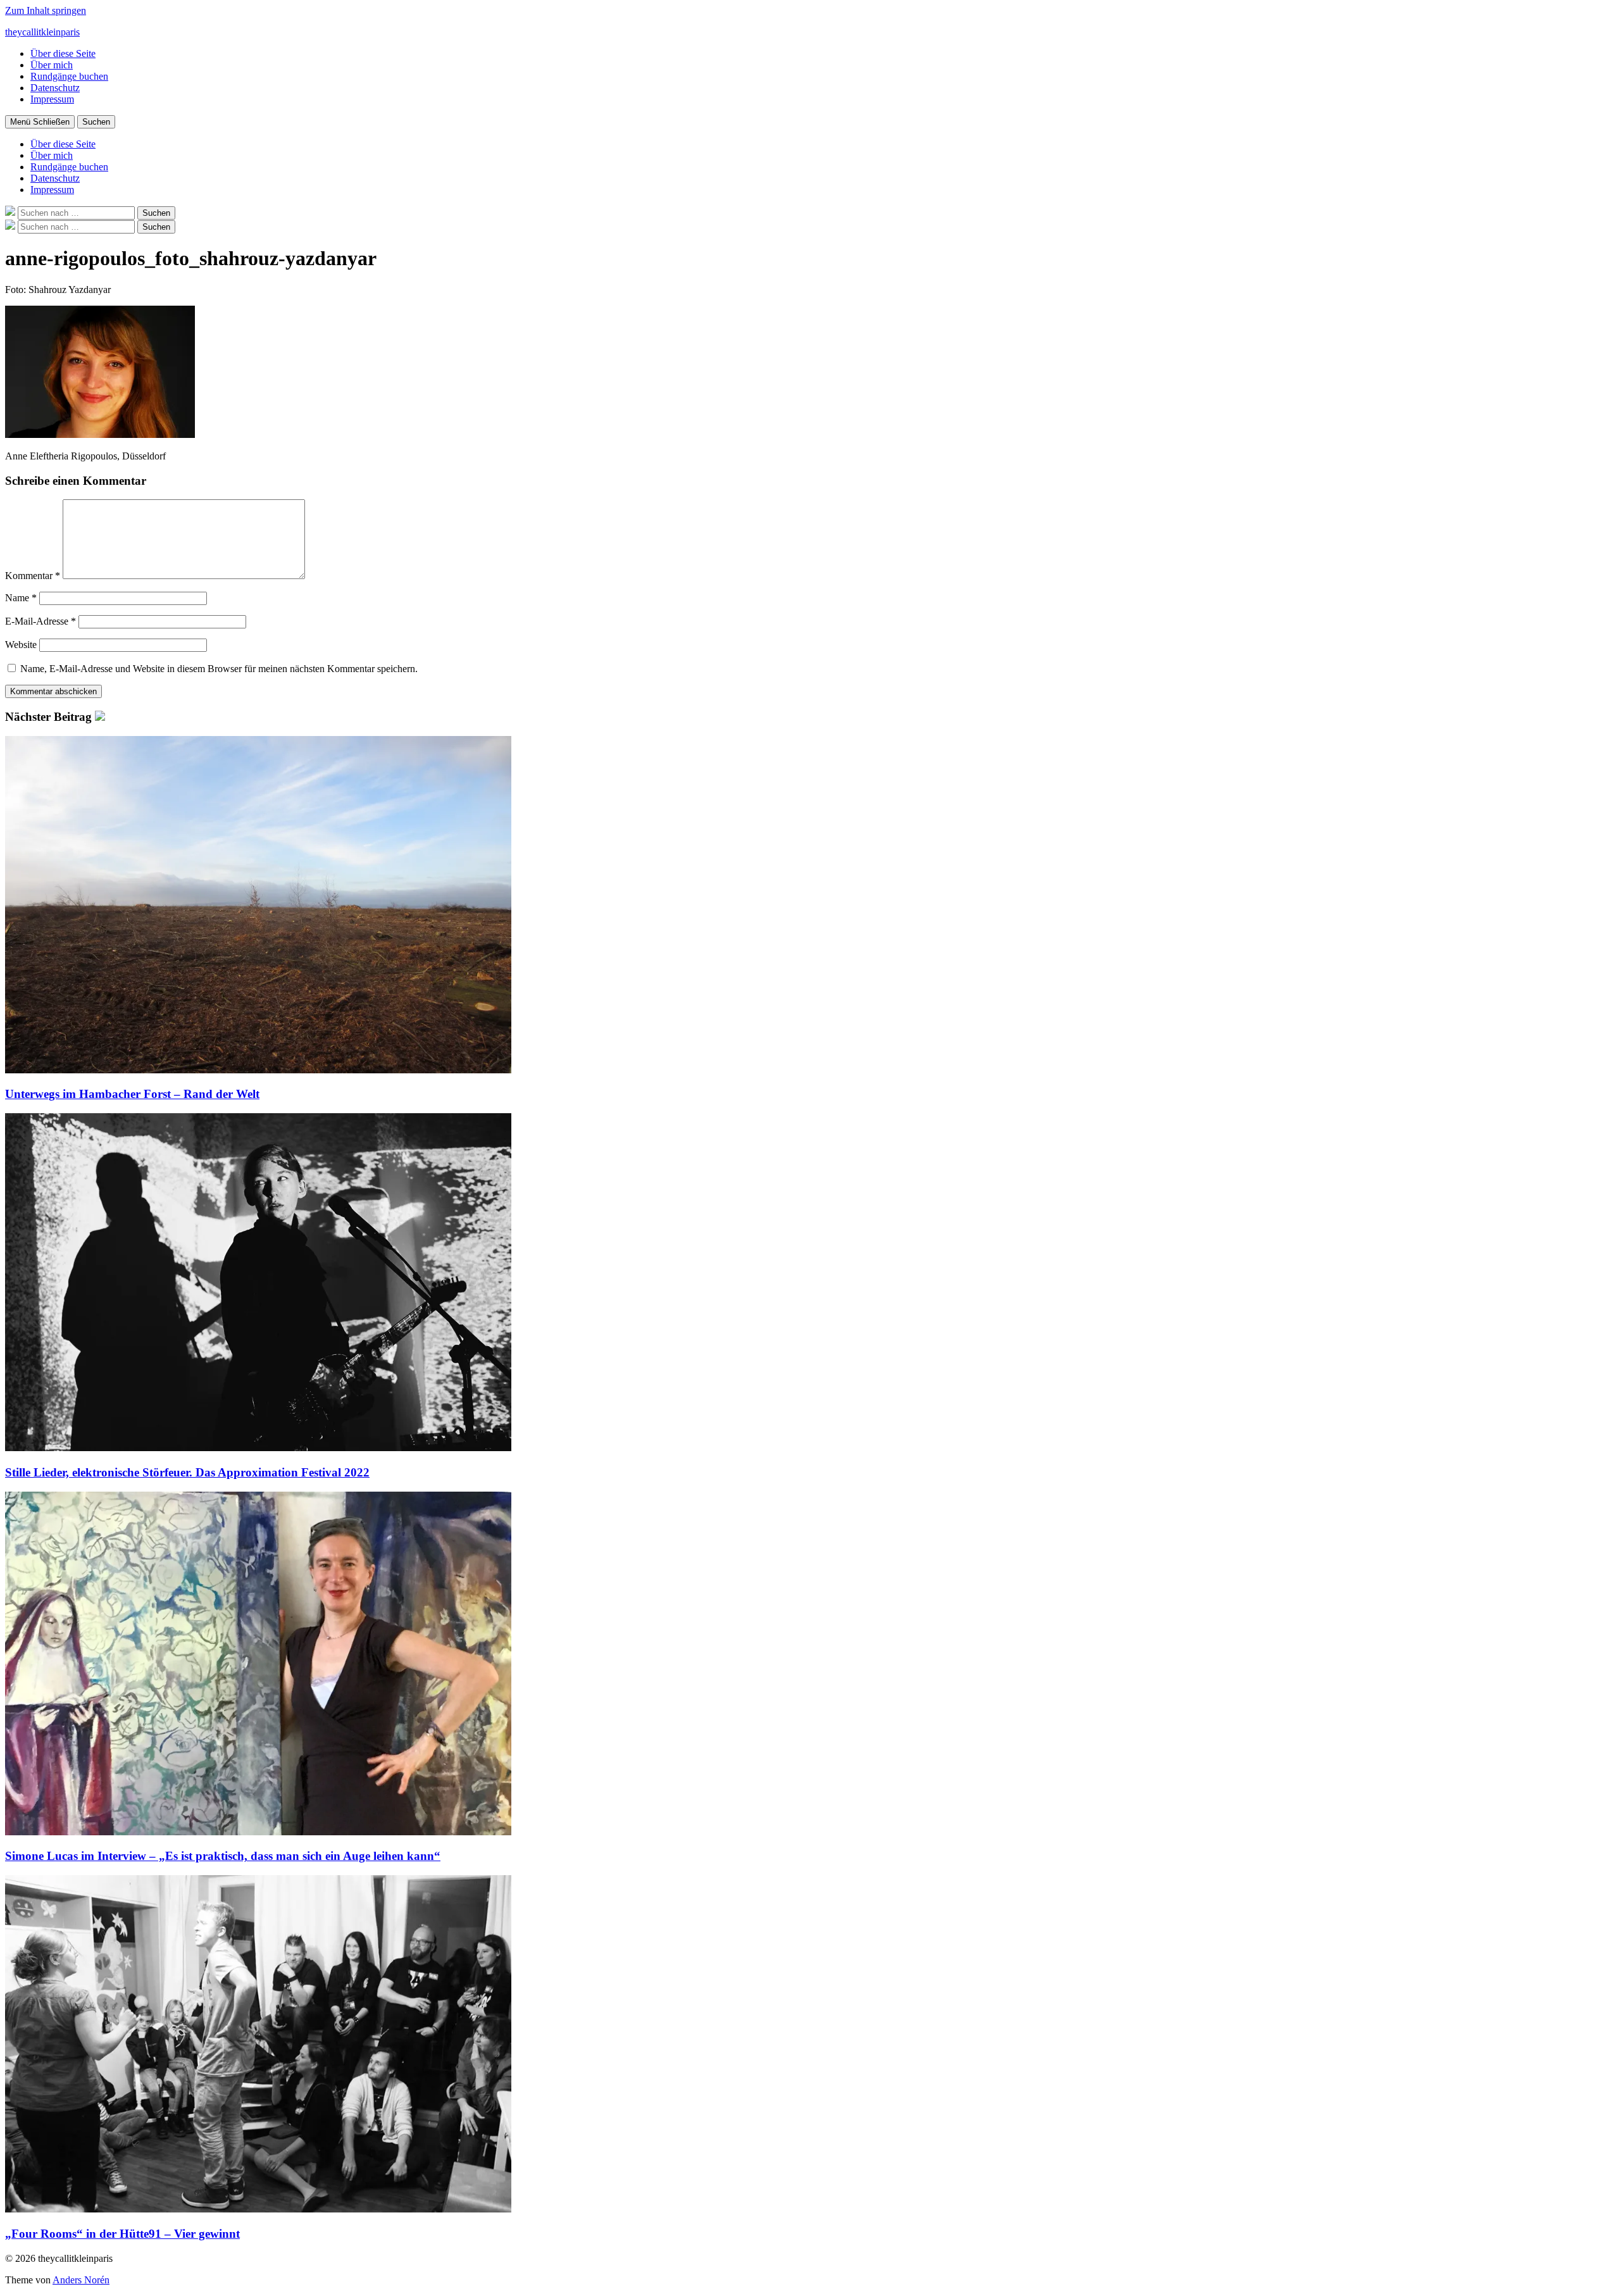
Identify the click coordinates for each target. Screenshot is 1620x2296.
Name (21, 598)
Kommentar (33, 576)
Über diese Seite (63, 53)
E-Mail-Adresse (40, 621)
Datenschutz (55, 88)
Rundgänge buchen (69, 76)
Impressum (52, 99)
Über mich (52, 65)
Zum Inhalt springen (46, 10)
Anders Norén (81, 2280)
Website (21, 645)
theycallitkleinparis (42, 32)
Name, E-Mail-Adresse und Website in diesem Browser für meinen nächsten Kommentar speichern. (219, 669)
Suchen (96, 122)
